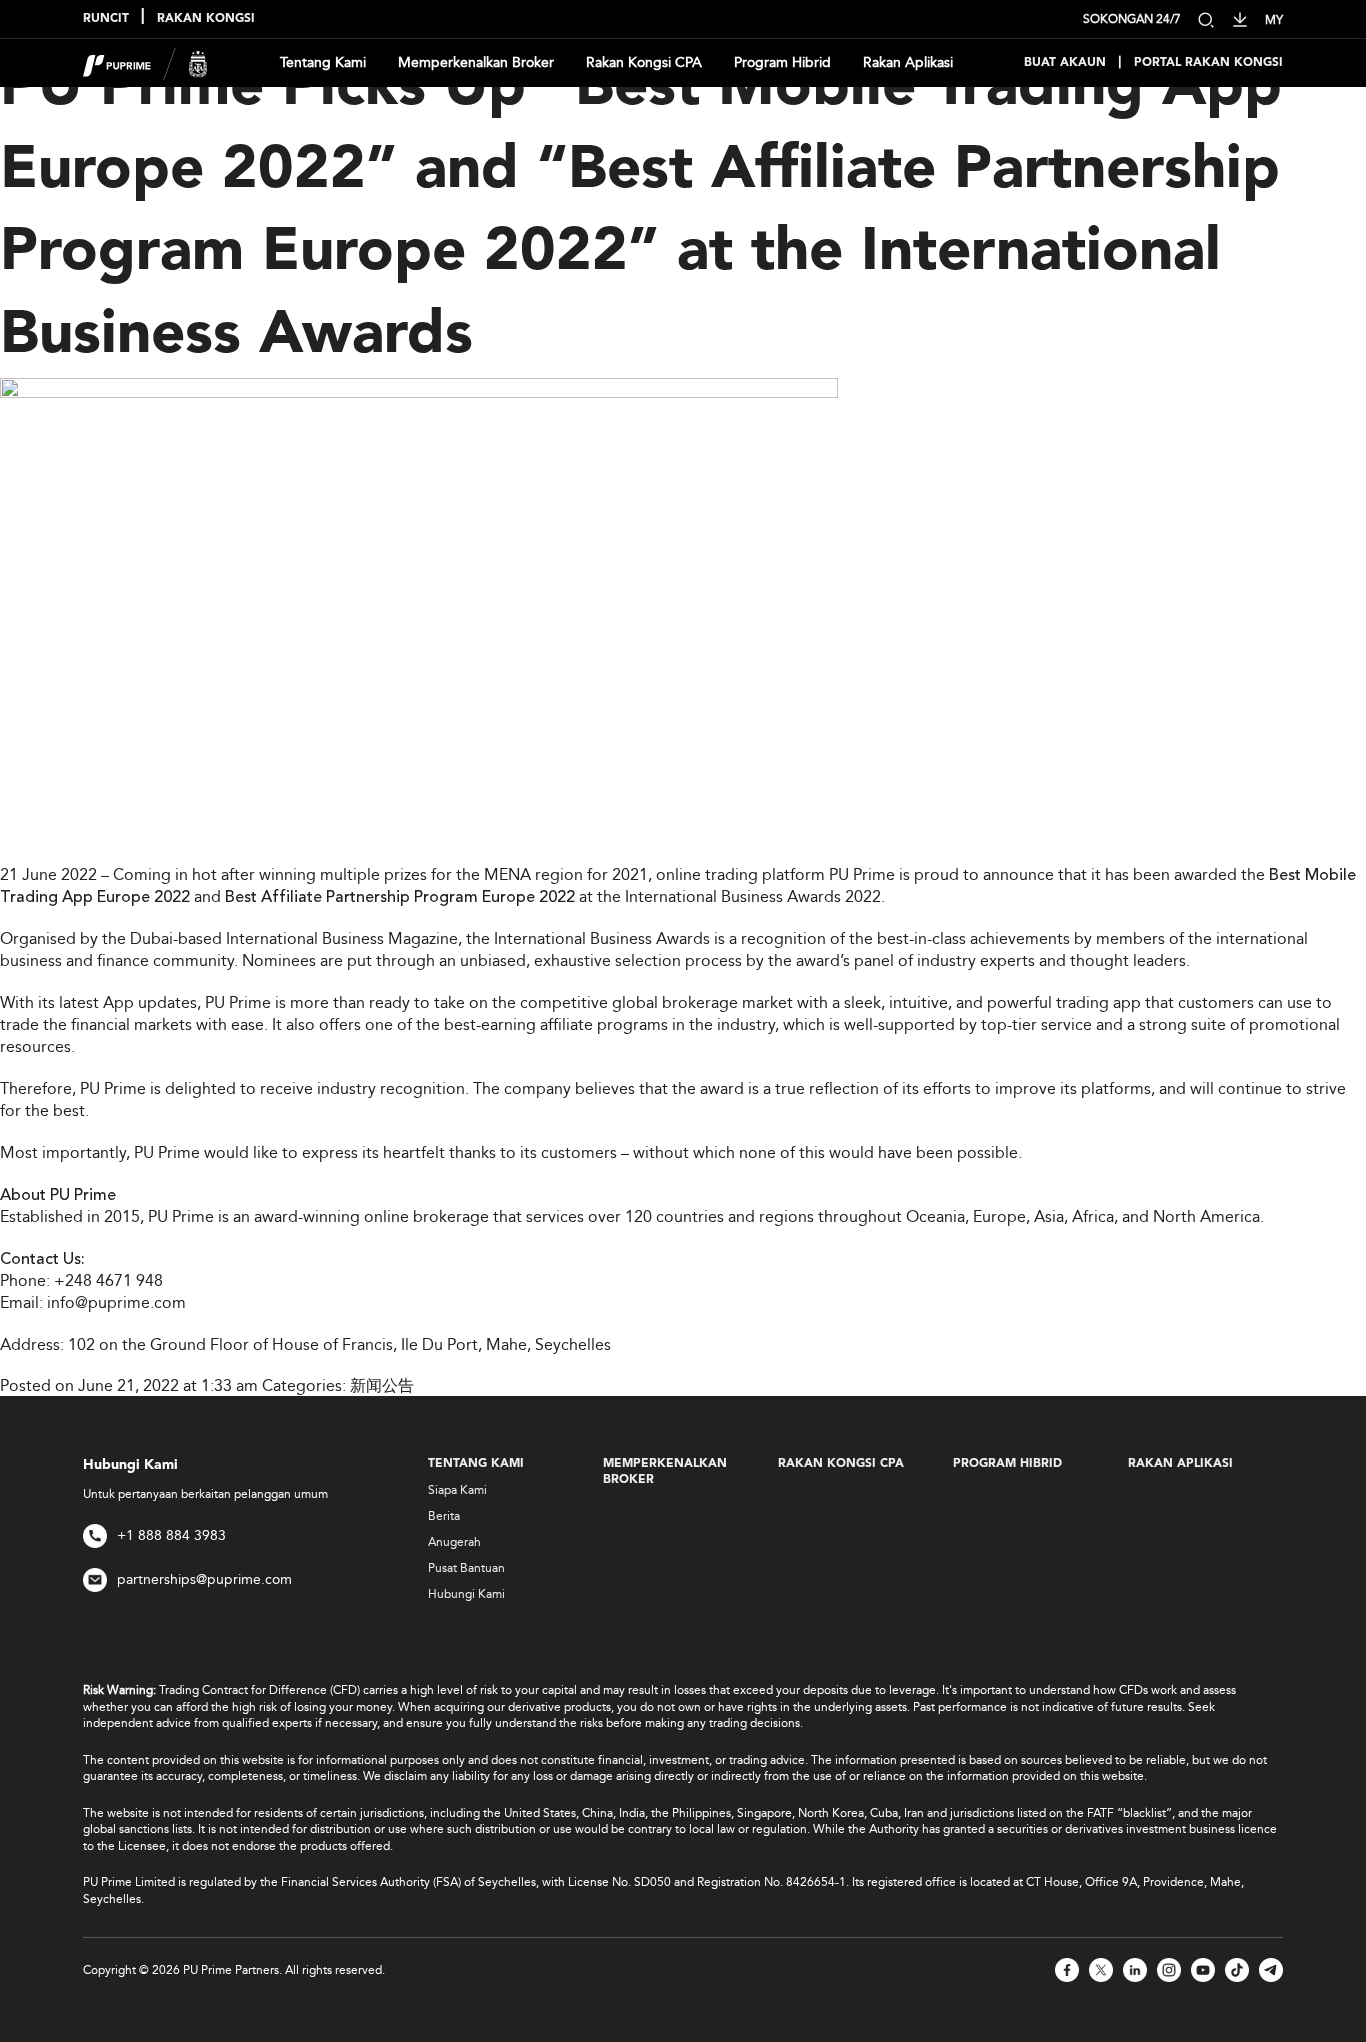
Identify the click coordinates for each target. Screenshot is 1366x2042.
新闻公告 (382, 1385)
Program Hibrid (782, 62)
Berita (444, 1516)
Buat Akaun (1065, 63)
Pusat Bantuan (466, 1568)
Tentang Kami (323, 62)
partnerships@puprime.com (204, 1579)
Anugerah (454, 1542)
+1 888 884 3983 (171, 1535)
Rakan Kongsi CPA (644, 62)
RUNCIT (106, 19)
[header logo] (145, 61)
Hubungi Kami (466, 1594)
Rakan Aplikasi (908, 62)
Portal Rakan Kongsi (1208, 63)
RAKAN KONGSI (206, 19)
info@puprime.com (116, 1302)
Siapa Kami (457, 1490)
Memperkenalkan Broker (476, 62)
